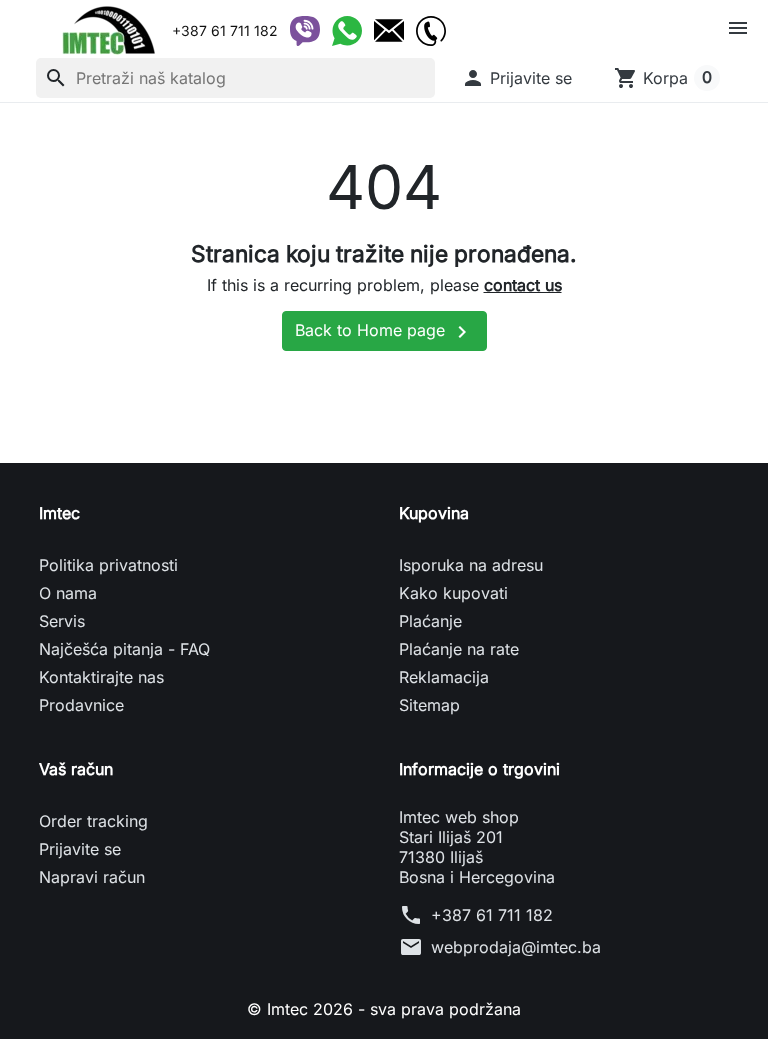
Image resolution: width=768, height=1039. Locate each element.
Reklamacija (444, 677)
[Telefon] (431, 31)
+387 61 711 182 (492, 915)
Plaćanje (430, 621)
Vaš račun (76, 769)
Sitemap (429, 705)
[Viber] (305, 31)
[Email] (389, 31)
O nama (68, 593)
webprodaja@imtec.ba (516, 947)
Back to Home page (384, 332)
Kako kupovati (453, 593)
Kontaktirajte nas (101, 677)
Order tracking (93, 821)
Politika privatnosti (108, 565)
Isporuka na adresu (471, 565)
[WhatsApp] (347, 31)
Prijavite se (80, 849)
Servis (62, 621)
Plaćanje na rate (459, 649)
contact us (523, 285)
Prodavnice (81, 705)
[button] (516, 78)
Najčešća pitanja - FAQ (124, 649)
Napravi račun (92, 877)
